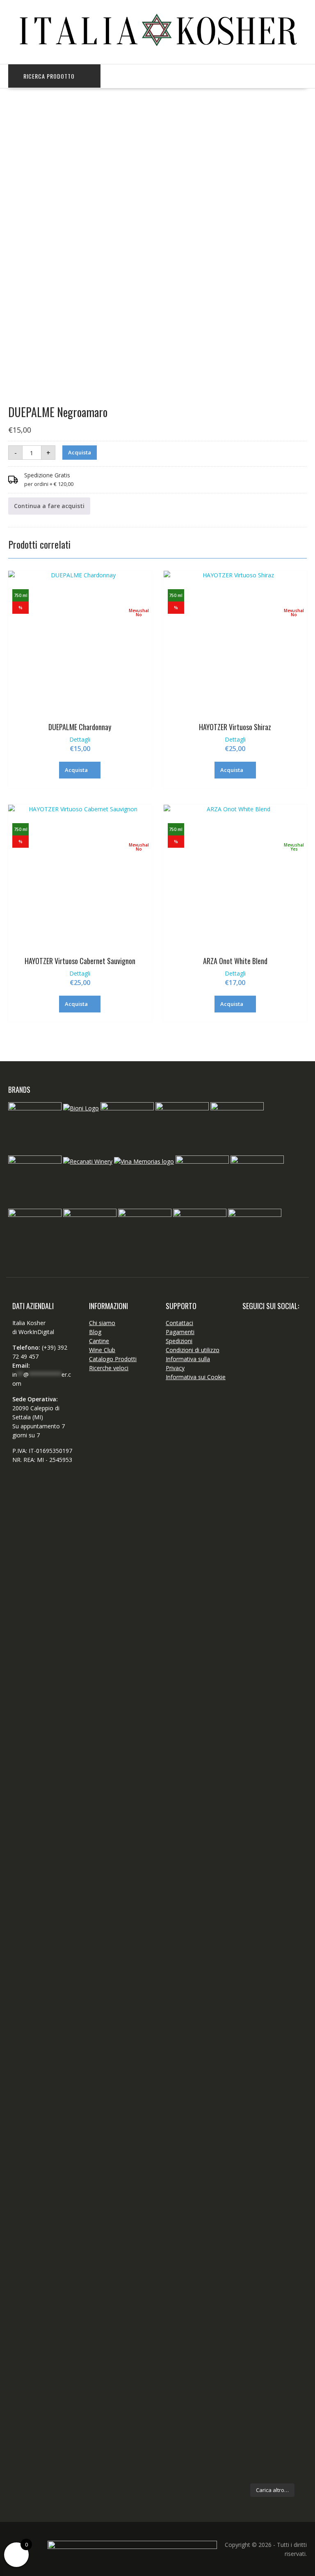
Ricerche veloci (109, 1368)
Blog (95, 1332)
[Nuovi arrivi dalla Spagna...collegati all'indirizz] (256, 1918)
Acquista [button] (76, 770)
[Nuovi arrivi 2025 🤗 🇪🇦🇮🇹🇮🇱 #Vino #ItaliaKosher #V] (256, 1418)
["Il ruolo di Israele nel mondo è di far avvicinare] (256, 2116)
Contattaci (179, 1323)
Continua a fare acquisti (49, 506)
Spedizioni (179, 1341)
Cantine (99, 1341)
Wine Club (102, 1350)
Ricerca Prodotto (49, 76)
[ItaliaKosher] (157, 51)
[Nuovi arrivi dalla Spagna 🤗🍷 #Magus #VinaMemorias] (288, 1927)
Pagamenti (180, 1332)
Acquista (80, 452)
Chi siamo (102, 1323)
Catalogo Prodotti (113, 1359)
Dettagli (80, 739)
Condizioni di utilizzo (193, 1350)
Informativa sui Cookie (196, 1377)
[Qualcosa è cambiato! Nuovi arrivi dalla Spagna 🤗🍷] (288, 1567)
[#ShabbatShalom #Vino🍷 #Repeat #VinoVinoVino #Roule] (288, 2260)
